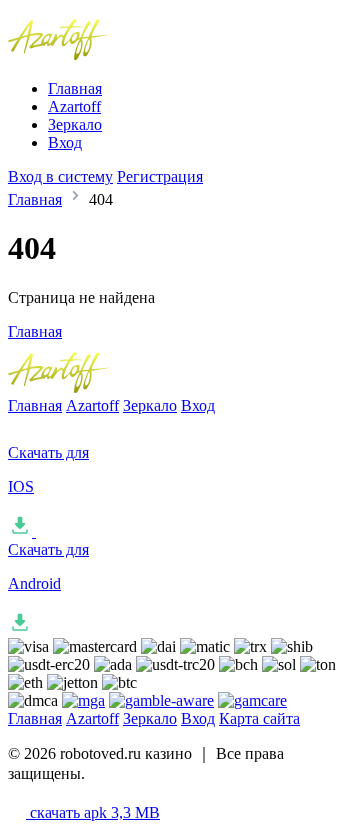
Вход (65, 142)
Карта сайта (259, 718)
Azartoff (74, 106)
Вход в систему (60, 176)
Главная (75, 88)
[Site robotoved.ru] (104, 54)
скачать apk (93, 812)
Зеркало (75, 124)
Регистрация (160, 176)
